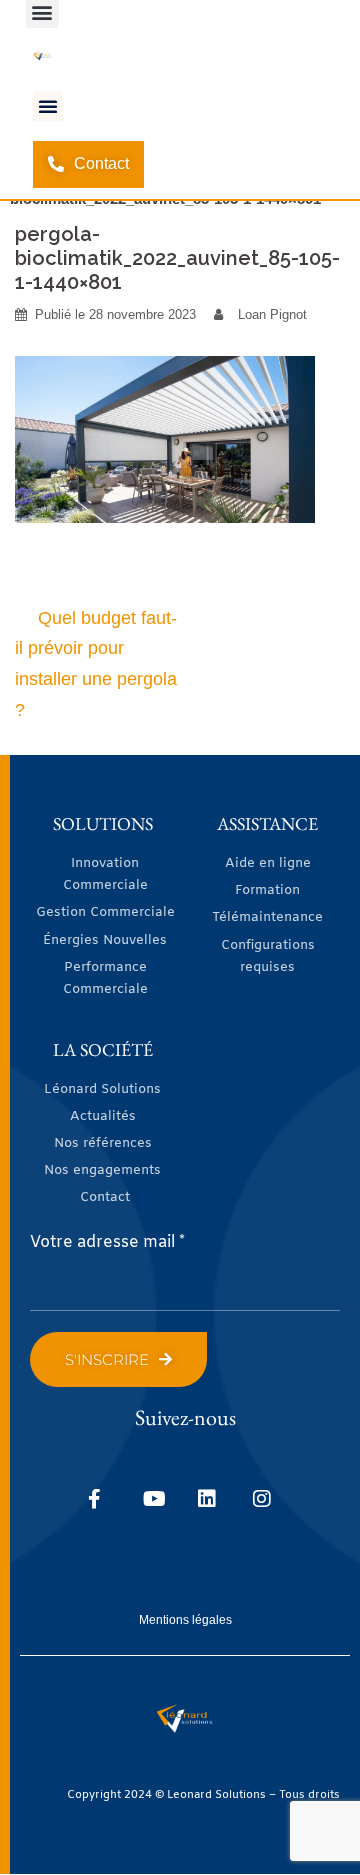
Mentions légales (185, 1620)
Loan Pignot (272, 314)
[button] (48, 106)
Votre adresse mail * (107, 1242)
